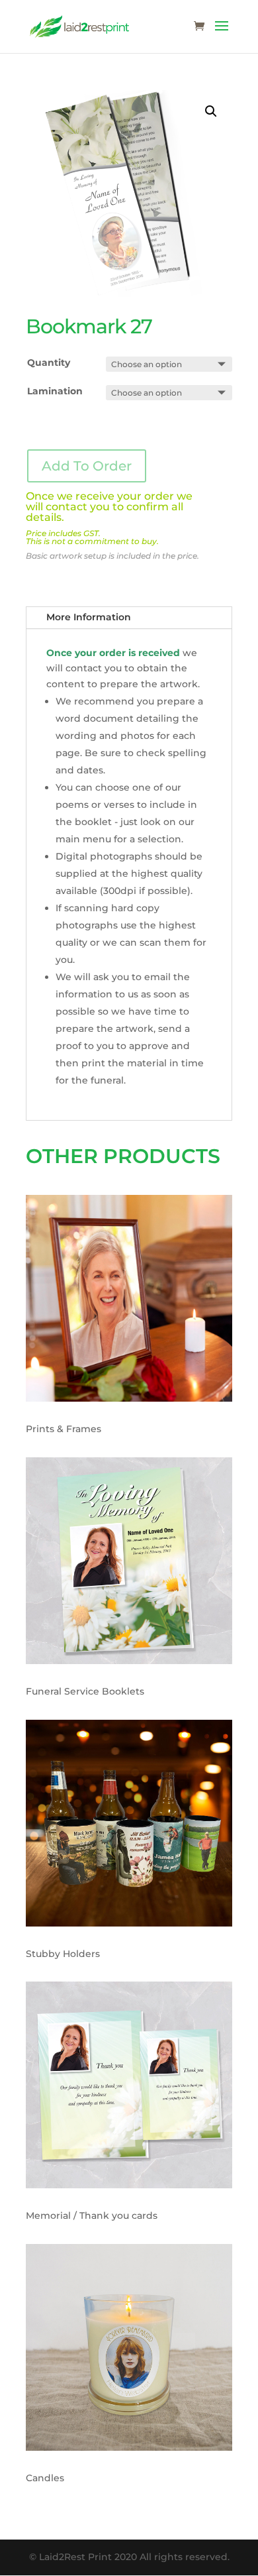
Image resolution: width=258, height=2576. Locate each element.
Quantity (49, 363)
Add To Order (87, 466)
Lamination (55, 391)
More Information (89, 617)
